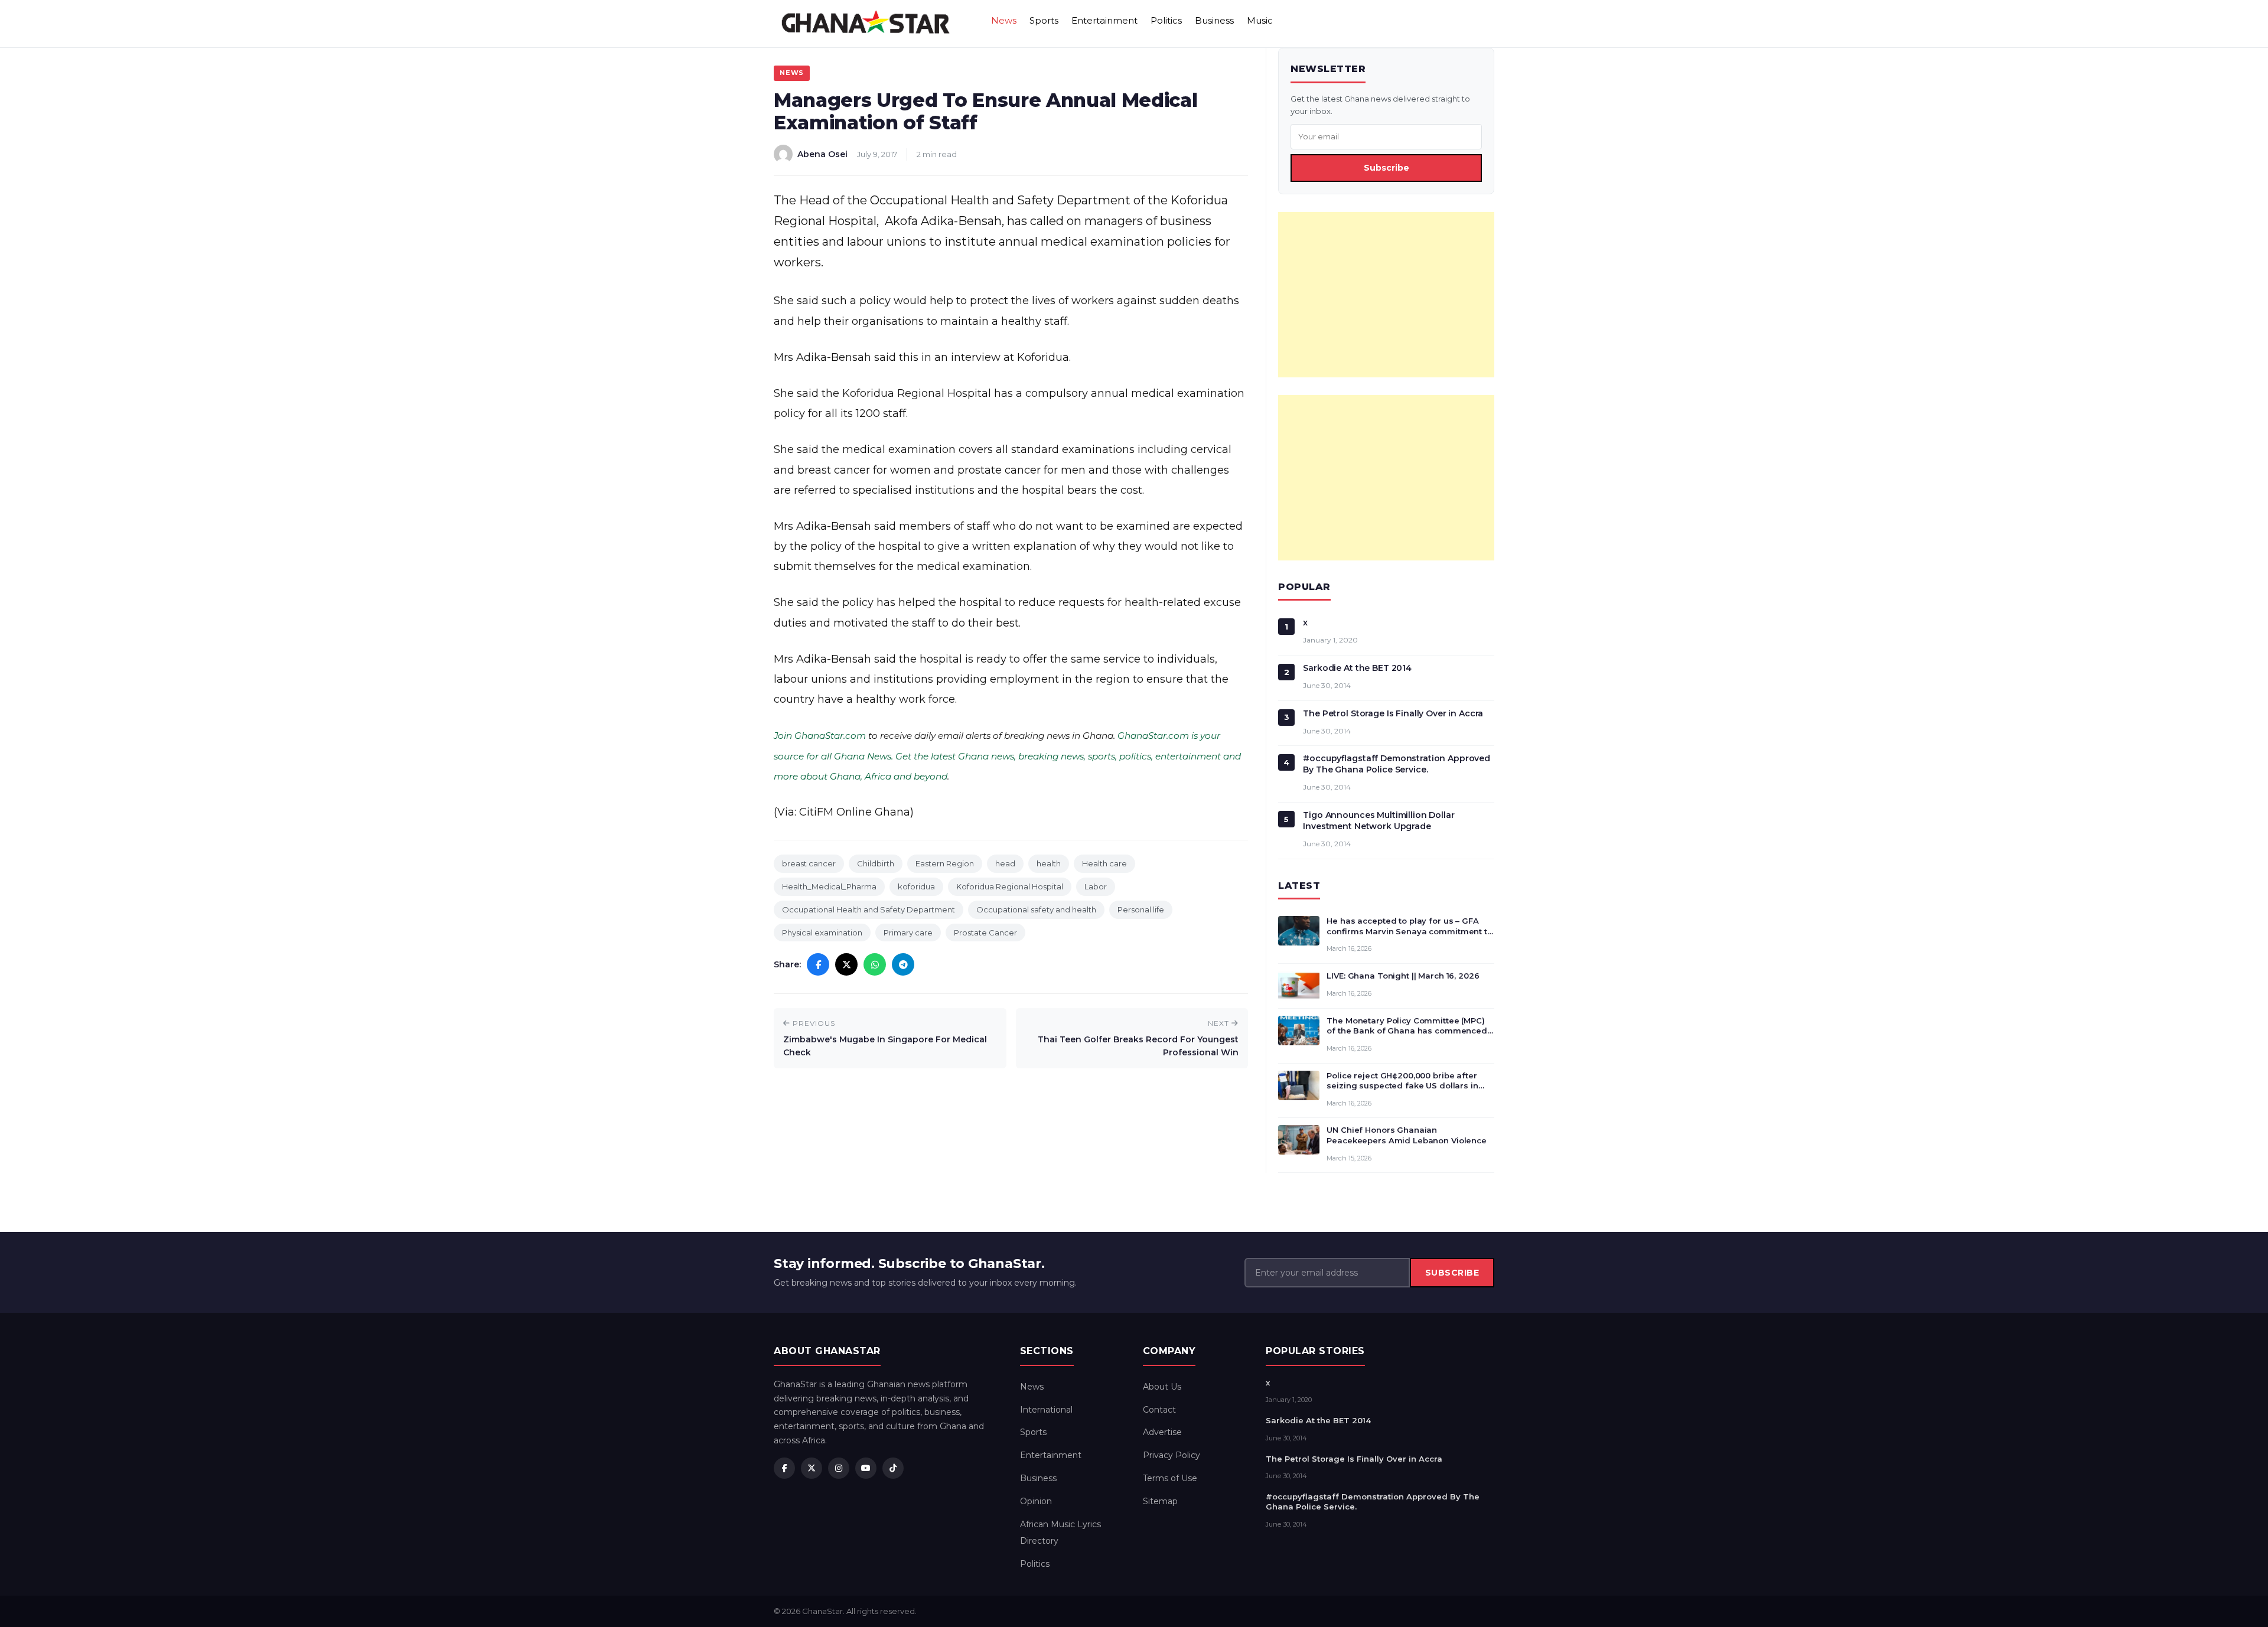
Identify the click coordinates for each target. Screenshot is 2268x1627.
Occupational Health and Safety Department (869, 909)
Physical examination (822, 932)
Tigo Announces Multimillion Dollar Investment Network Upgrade (1379, 821)
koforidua (916, 886)
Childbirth (876, 863)
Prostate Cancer (985, 932)
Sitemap (1160, 1501)
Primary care (908, 932)
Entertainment (1104, 20)
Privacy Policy (1172, 1455)
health (1049, 863)
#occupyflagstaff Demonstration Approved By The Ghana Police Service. (1397, 764)
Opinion (1036, 1501)
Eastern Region (945, 863)
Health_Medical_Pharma (829, 886)
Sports (1044, 20)
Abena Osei (822, 154)
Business (1214, 20)
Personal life (1141, 909)
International (1046, 1410)
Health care (1104, 863)
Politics (1166, 20)
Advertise (1162, 1432)
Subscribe (1386, 168)
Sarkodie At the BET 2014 (1357, 668)
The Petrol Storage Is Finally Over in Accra (1393, 713)
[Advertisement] (1386, 295)
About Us (1162, 1387)
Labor (1096, 886)
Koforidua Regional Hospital (1010, 886)
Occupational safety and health (1036, 909)
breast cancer (809, 863)
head (1005, 863)
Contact (1159, 1410)
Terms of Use (1170, 1478)
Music (1260, 20)
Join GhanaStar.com (820, 736)
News (1004, 20)
